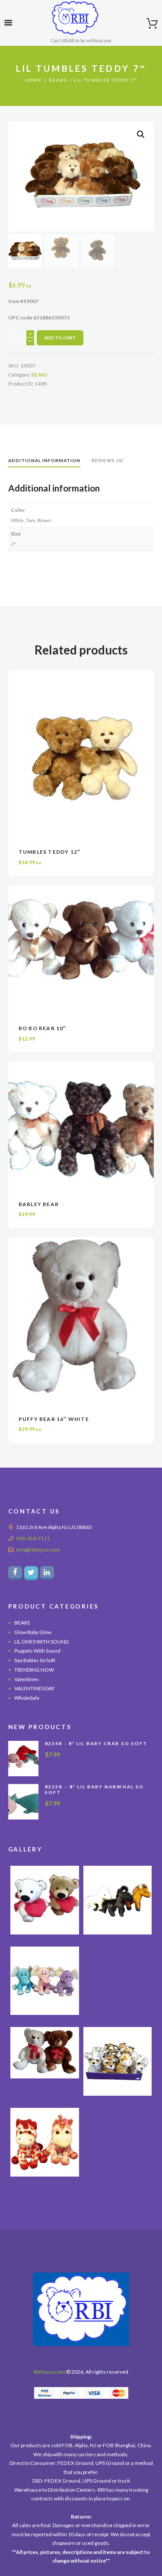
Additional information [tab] (44, 460)
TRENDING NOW (34, 1670)
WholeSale (27, 1698)
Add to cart (60, 338)
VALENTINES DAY (34, 1688)
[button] (141, 134)
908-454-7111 (33, 1538)
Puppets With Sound (37, 1651)
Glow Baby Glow (33, 1632)
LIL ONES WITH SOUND (41, 1642)
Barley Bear (39, 1204)
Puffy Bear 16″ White (54, 1419)
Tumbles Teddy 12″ (49, 852)
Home (33, 80)
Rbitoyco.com (49, 2372)
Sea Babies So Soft (35, 1660)
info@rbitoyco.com (38, 1550)
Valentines (27, 1679)
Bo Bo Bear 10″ (43, 1028)
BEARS (58, 80)
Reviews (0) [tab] (107, 460)
